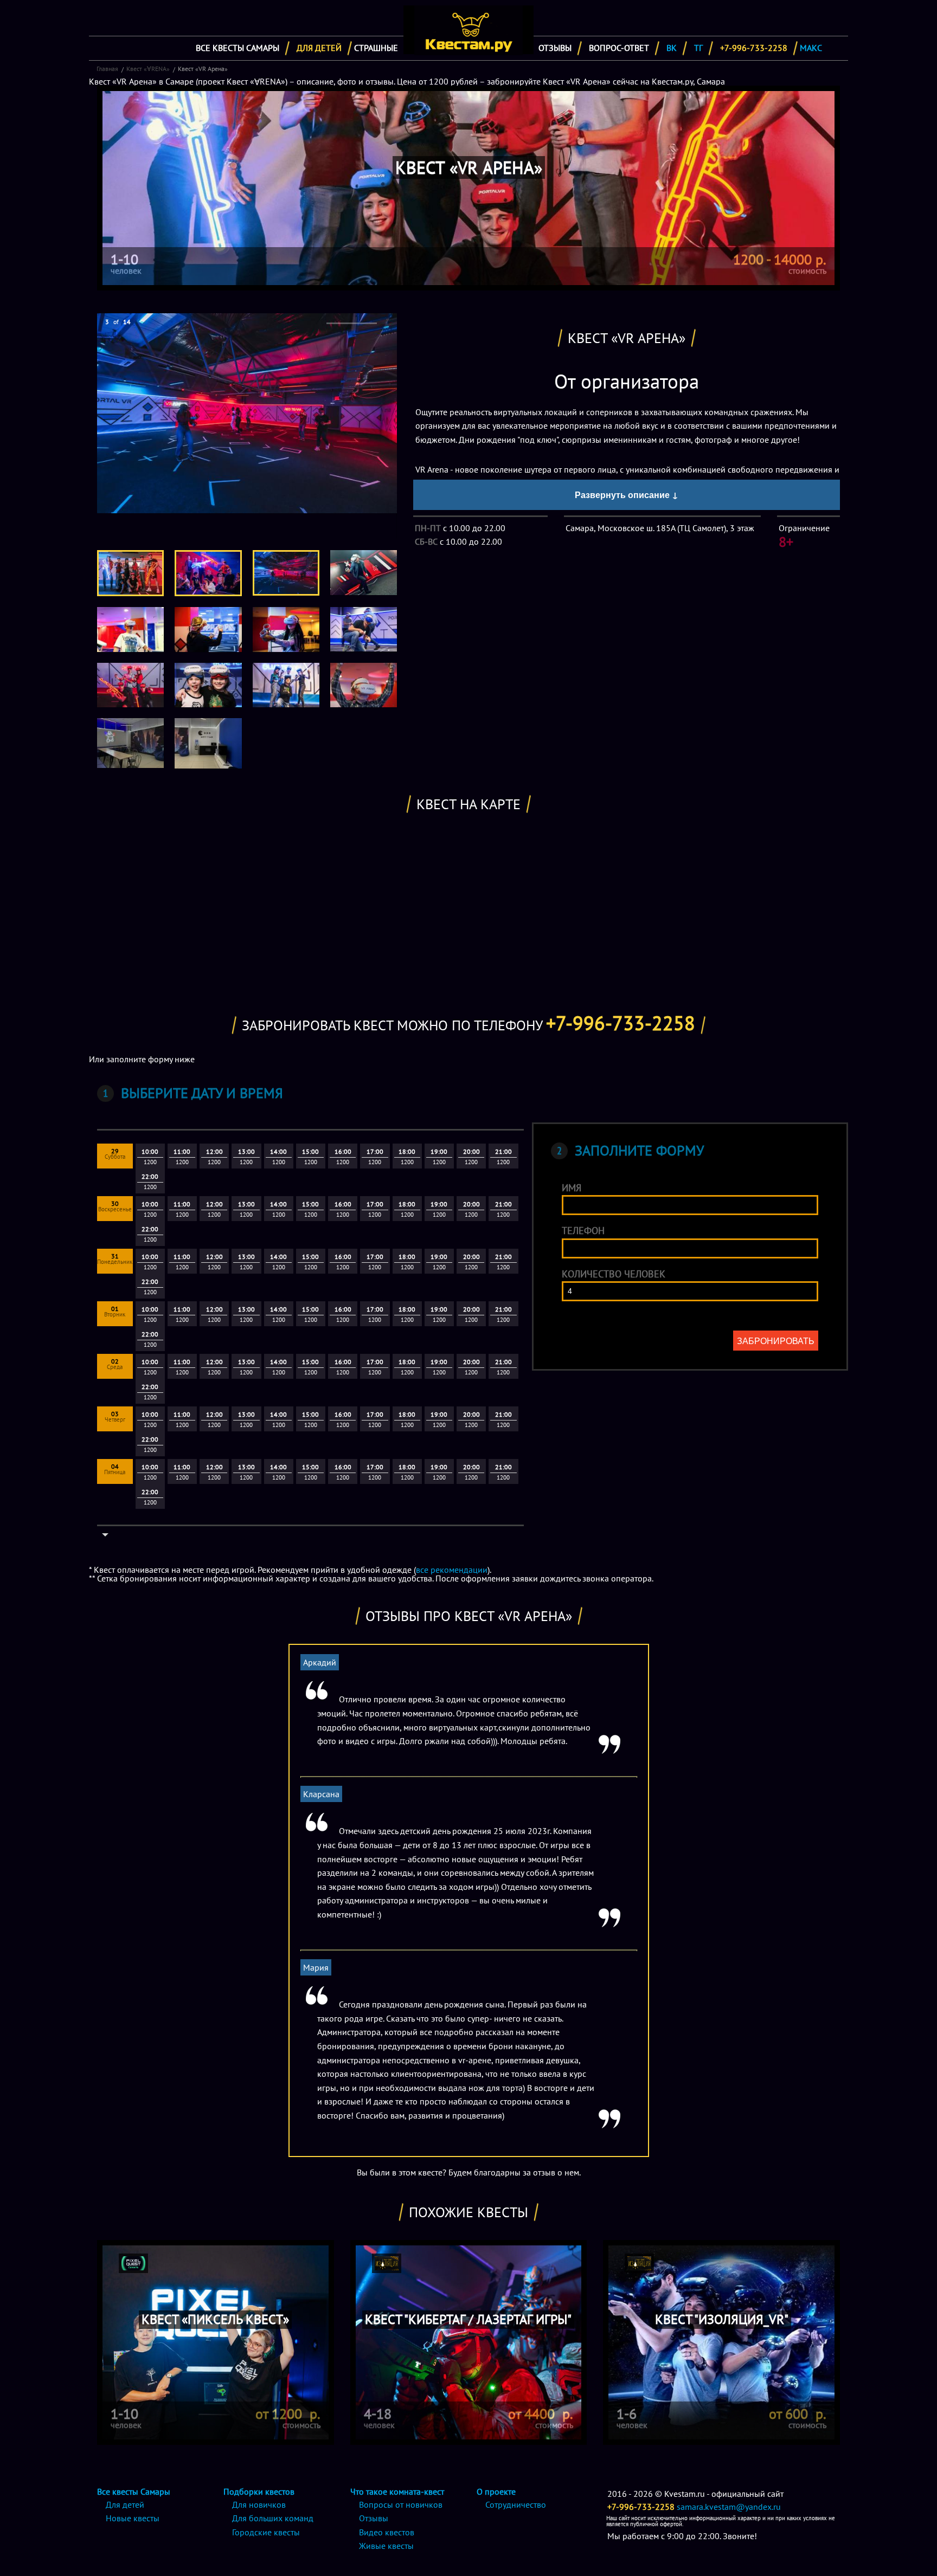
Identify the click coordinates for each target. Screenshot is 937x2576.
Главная (107, 69)
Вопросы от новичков (401, 2504)
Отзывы (555, 48)
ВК (672, 48)
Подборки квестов (259, 2491)
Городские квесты (266, 2532)
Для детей (319, 48)
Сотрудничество (516, 2504)
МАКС (811, 48)
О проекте (496, 2491)
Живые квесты (386, 2546)
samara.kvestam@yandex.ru (729, 2507)
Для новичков (259, 2504)
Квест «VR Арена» (203, 69)
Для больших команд (273, 2518)
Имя (572, 1188)
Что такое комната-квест (397, 2491)
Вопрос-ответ (619, 48)
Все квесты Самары (238, 48)
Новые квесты (133, 2518)
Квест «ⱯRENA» (148, 69)
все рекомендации (452, 1570)
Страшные (376, 48)
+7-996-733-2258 (754, 48)
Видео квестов (387, 2532)
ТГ (698, 48)
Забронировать (776, 1341)
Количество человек (614, 1274)
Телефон (583, 1231)
